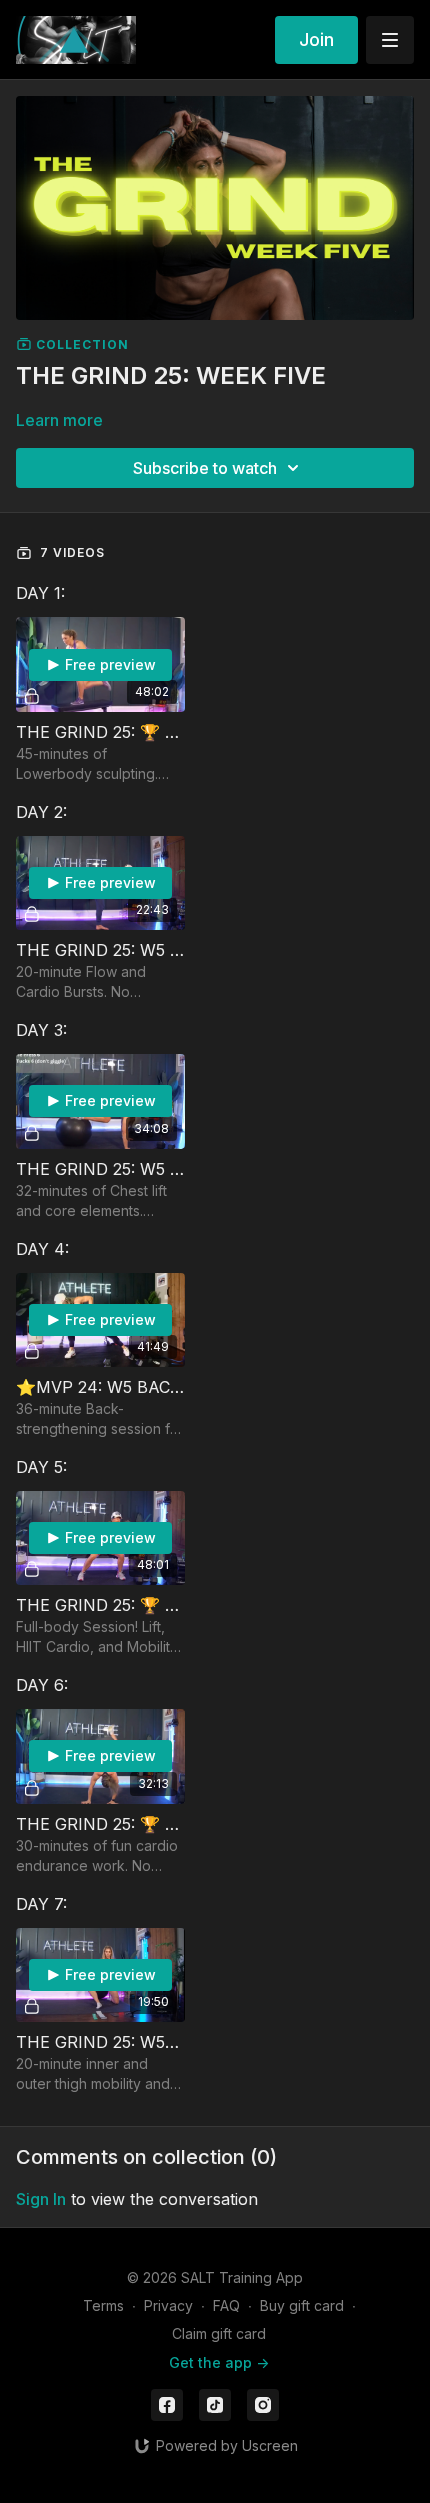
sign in (41, 2199)
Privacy (168, 2305)
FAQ (226, 2305)
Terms (103, 2305)
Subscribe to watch (205, 468)
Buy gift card (302, 2305)
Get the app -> (219, 2362)
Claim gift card (219, 2333)
